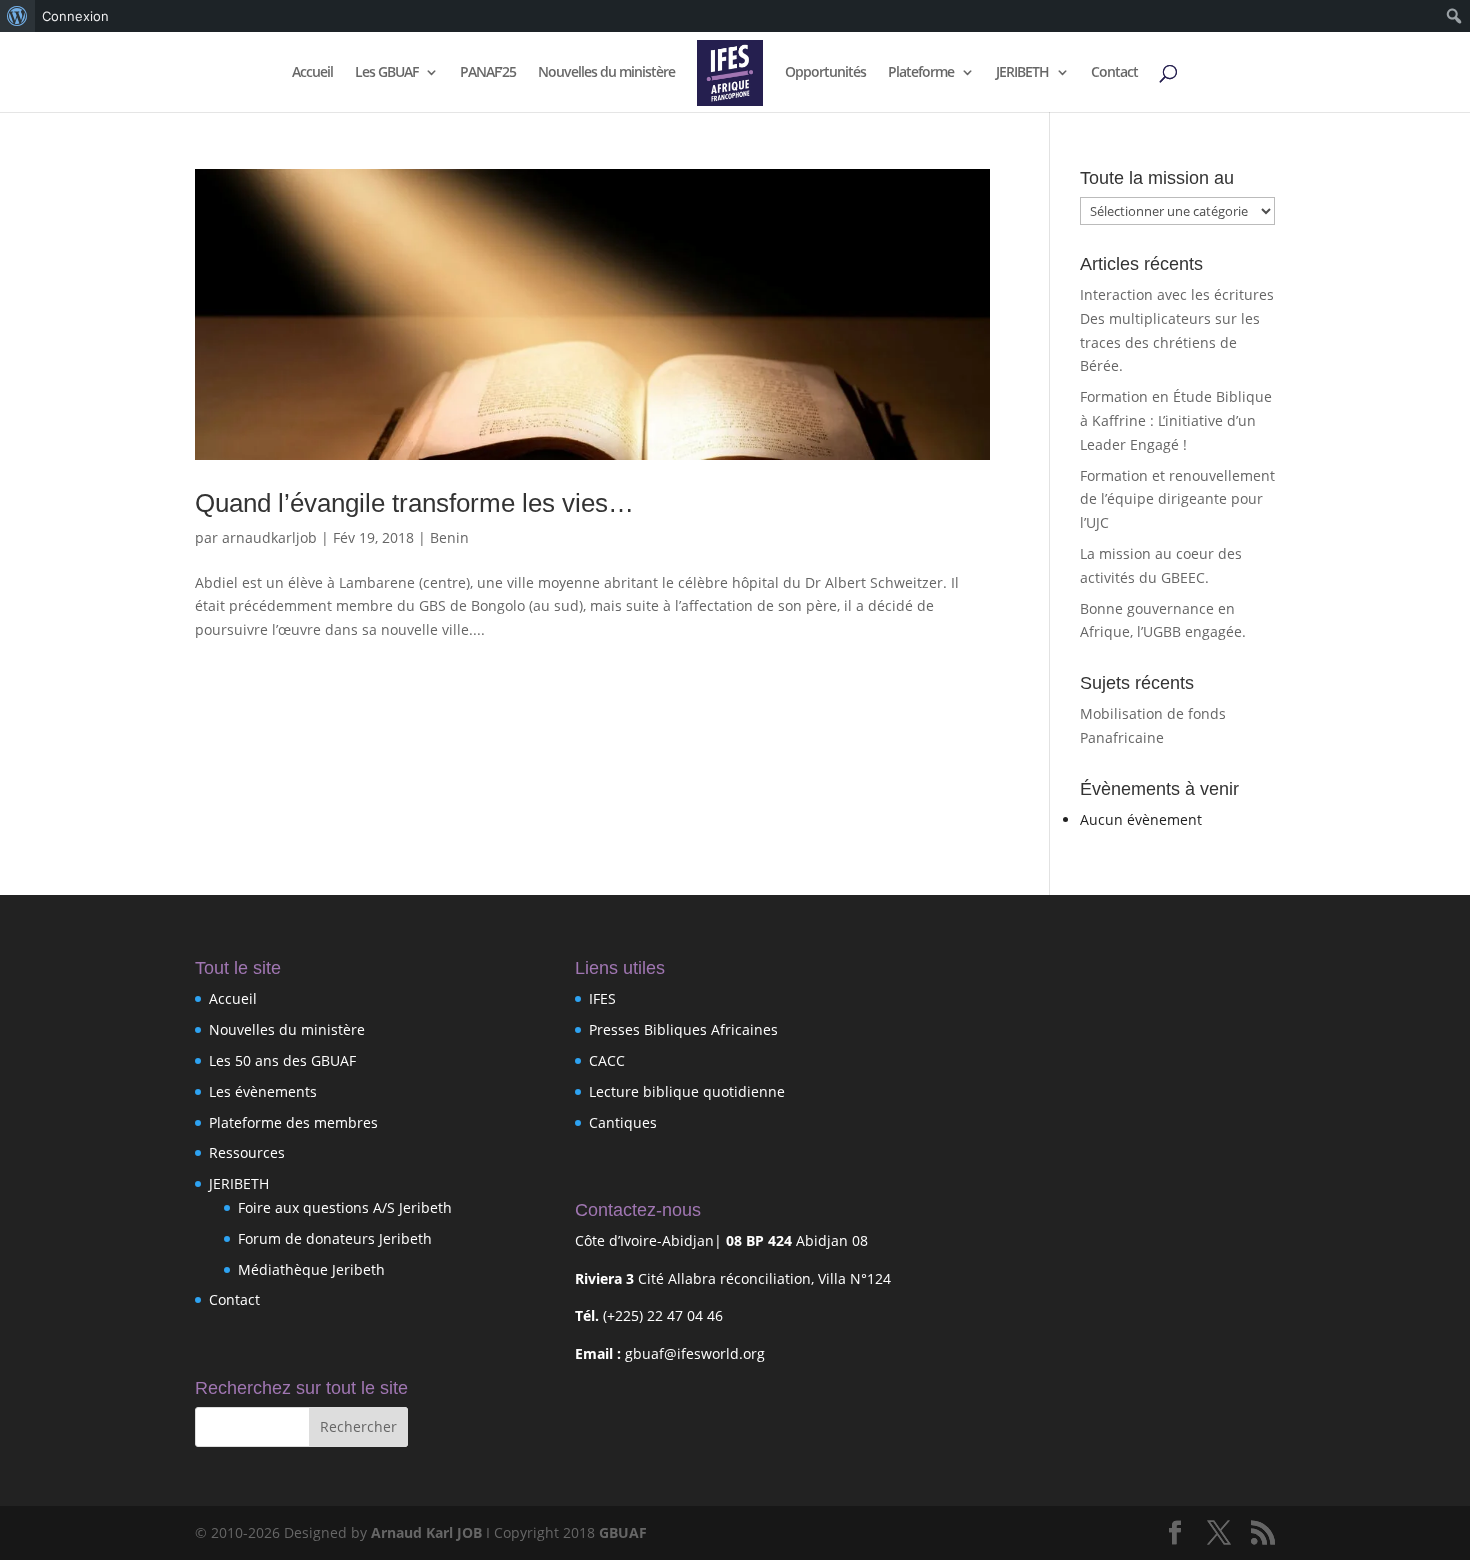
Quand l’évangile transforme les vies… (414, 503)
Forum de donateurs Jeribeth (335, 1238)
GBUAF (623, 1532)
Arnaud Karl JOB (426, 1532)
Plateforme (921, 73)
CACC (607, 1060)
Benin (449, 537)
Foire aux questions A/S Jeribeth (345, 1207)
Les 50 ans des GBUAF (282, 1060)
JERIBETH (1022, 73)
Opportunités (825, 73)
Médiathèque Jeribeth (311, 1269)
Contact (1114, 73)
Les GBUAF (386, 73)
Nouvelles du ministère (606, 73)
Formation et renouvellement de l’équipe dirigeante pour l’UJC (1177, 499)
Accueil (312, 73)
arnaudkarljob (269, 537)
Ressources (247, 1152)
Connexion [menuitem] (75, 16)
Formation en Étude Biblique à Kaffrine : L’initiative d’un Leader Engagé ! (1176, 420)
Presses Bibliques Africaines (683, 1029)
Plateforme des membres (293, 1122)
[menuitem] (17, 16)
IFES (602, 998)
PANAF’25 (488, 73)
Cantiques (623, 1122)
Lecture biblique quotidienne (687, 1091)
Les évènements (263, 1091)
